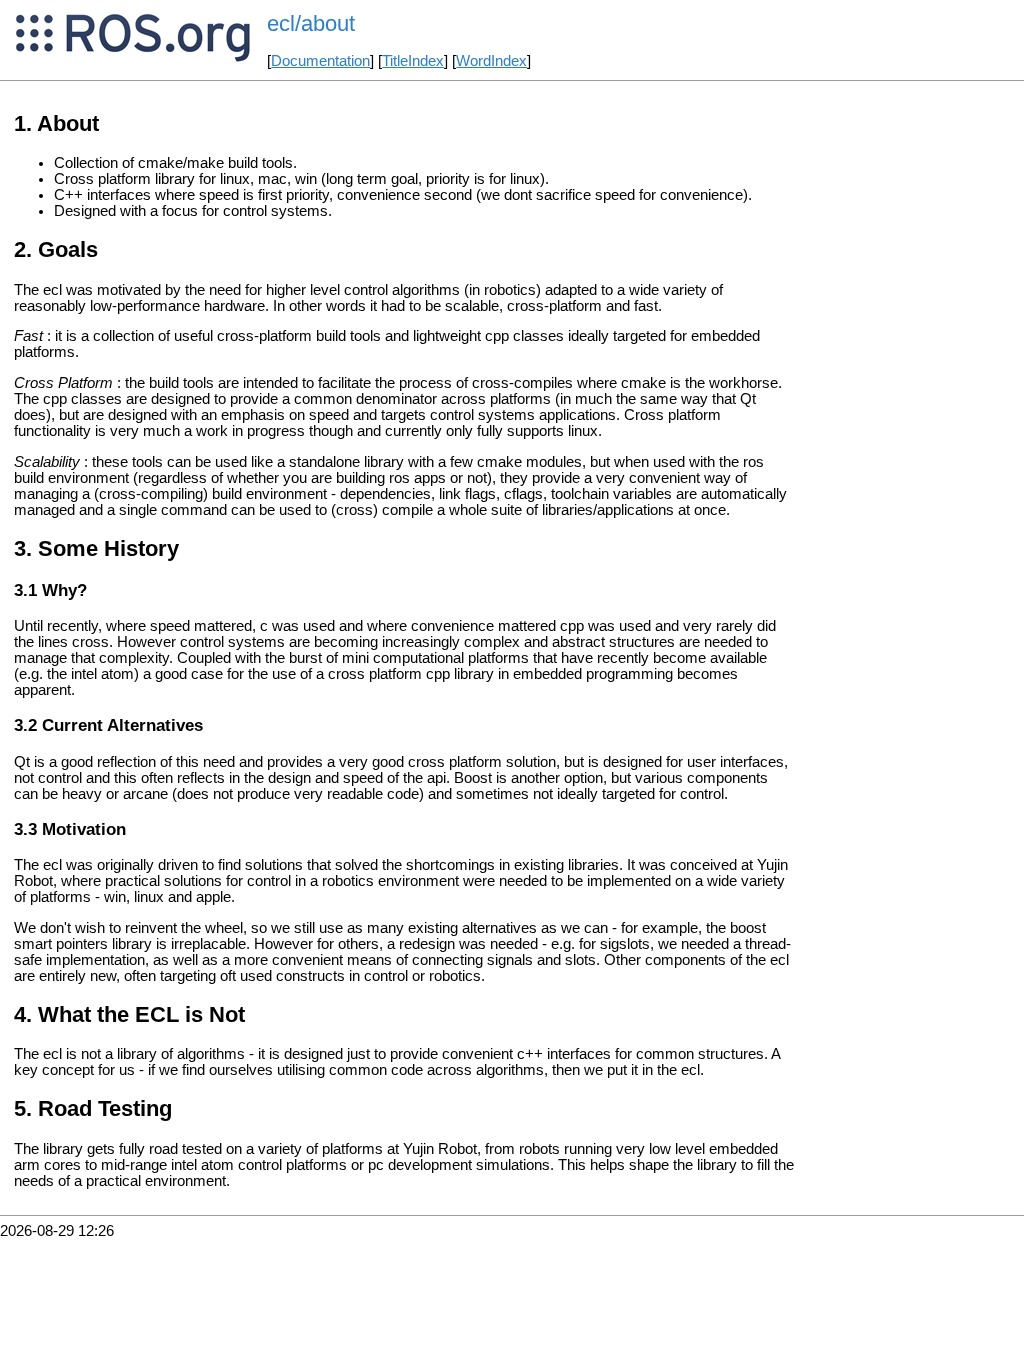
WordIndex (491, 61)
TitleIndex (413, 61)
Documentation (320, 61)
